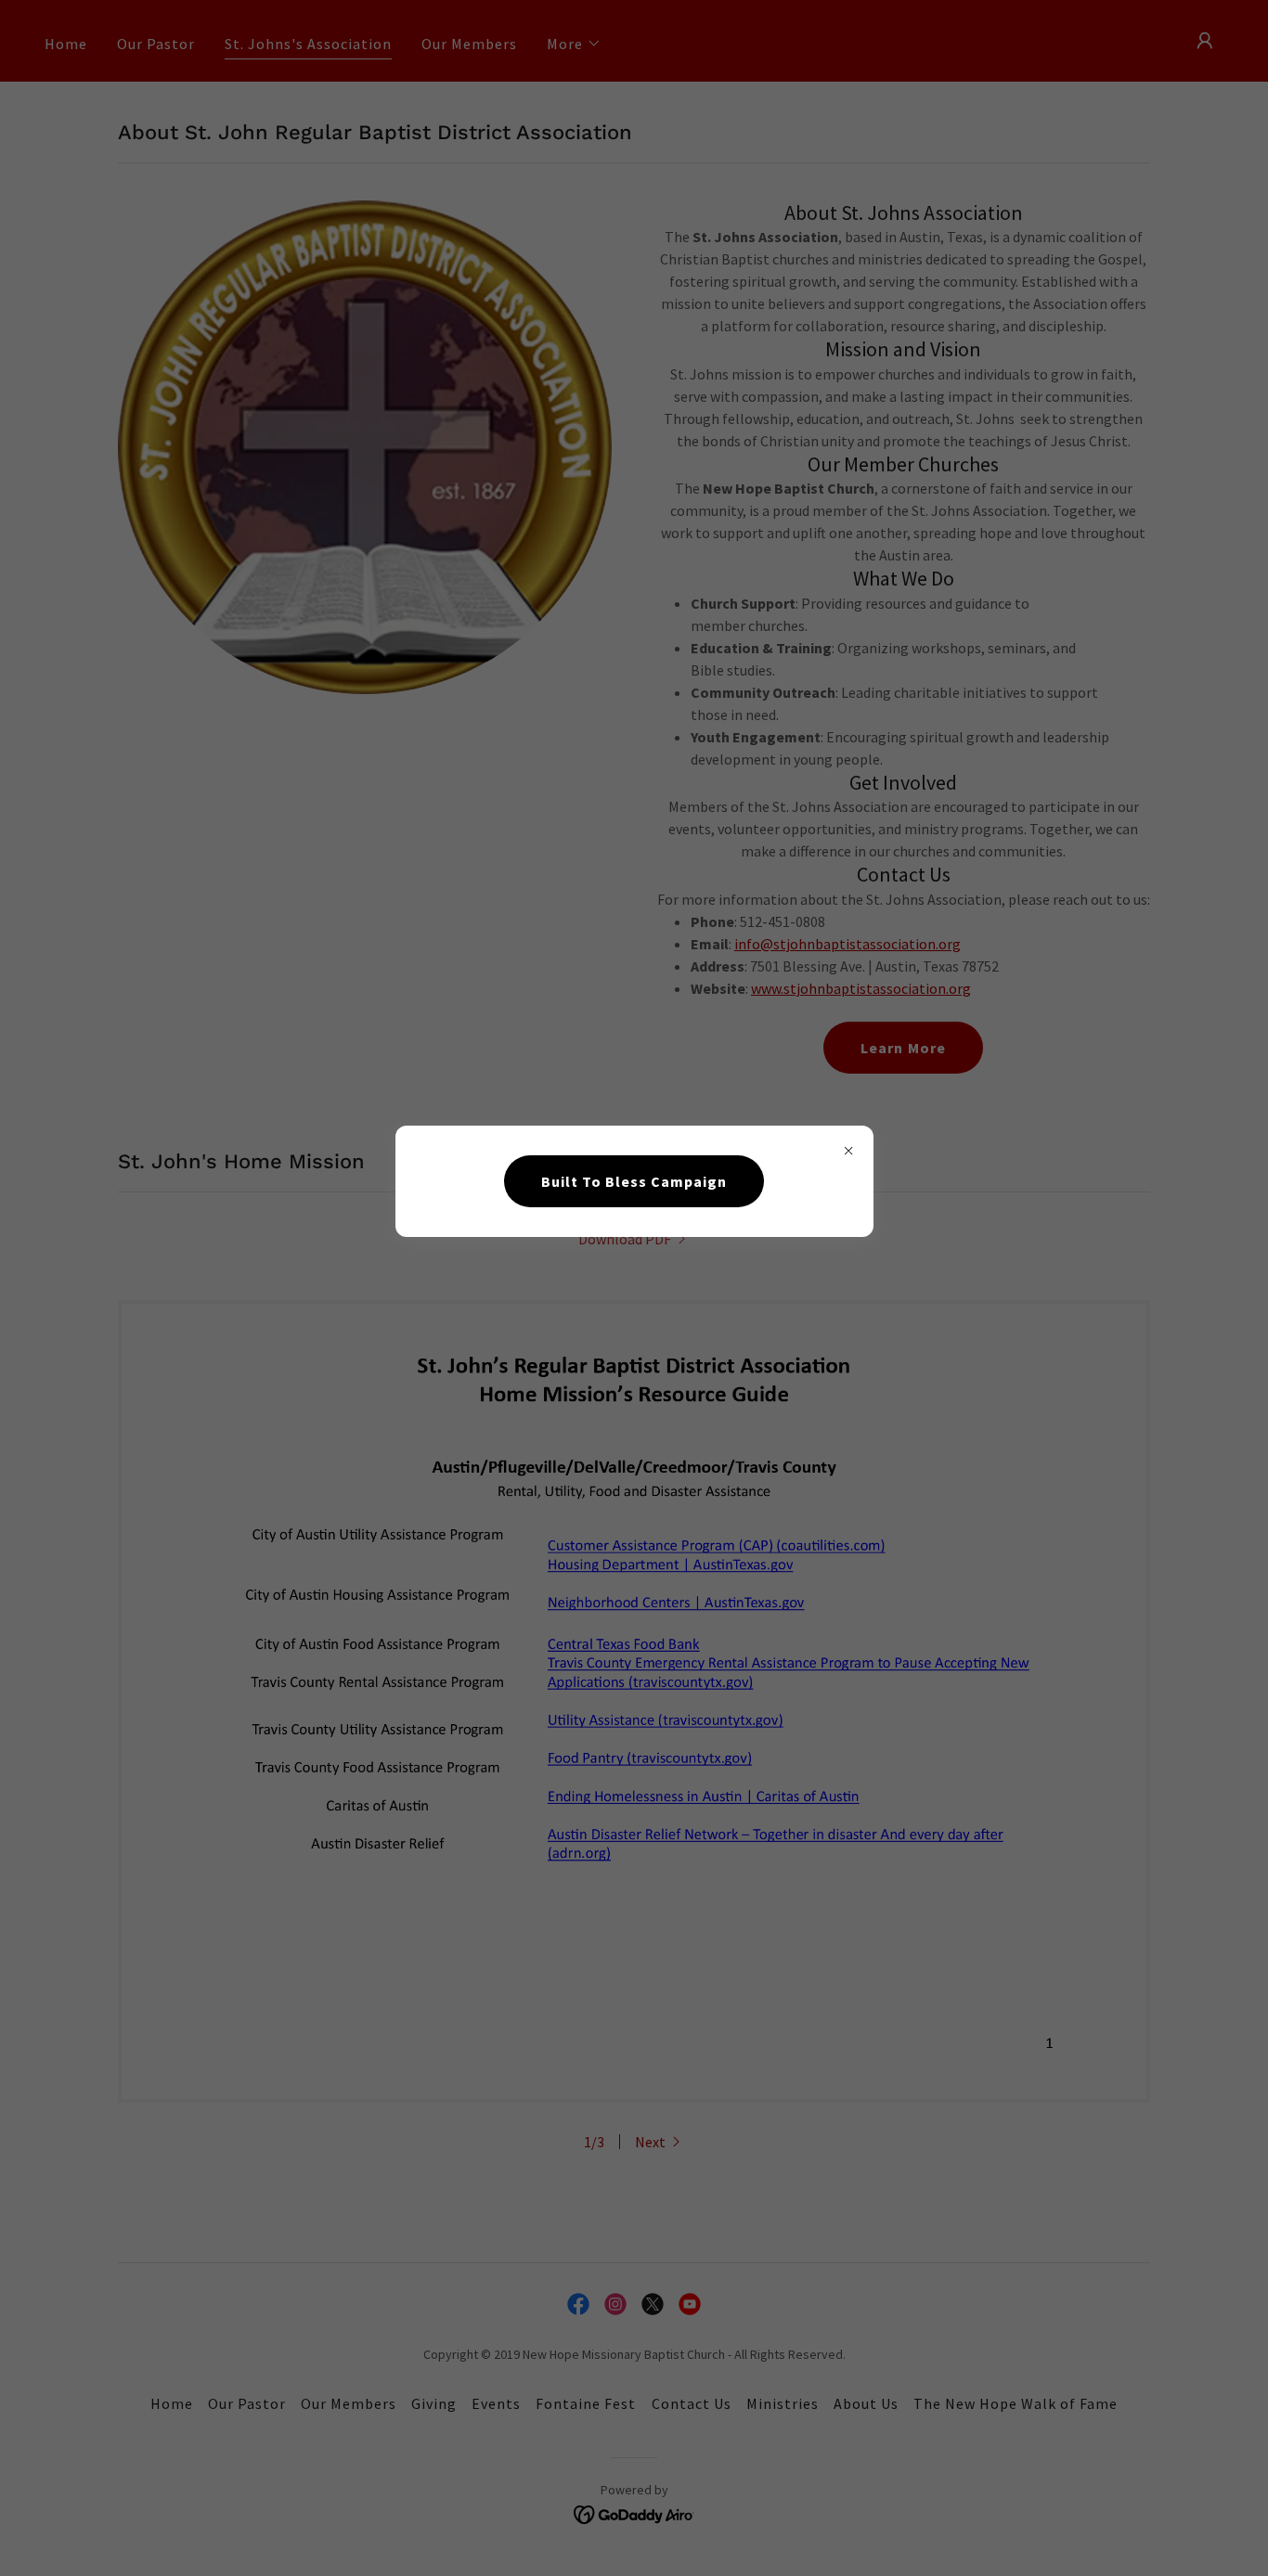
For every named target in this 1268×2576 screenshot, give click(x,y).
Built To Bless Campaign (634, 1181)
